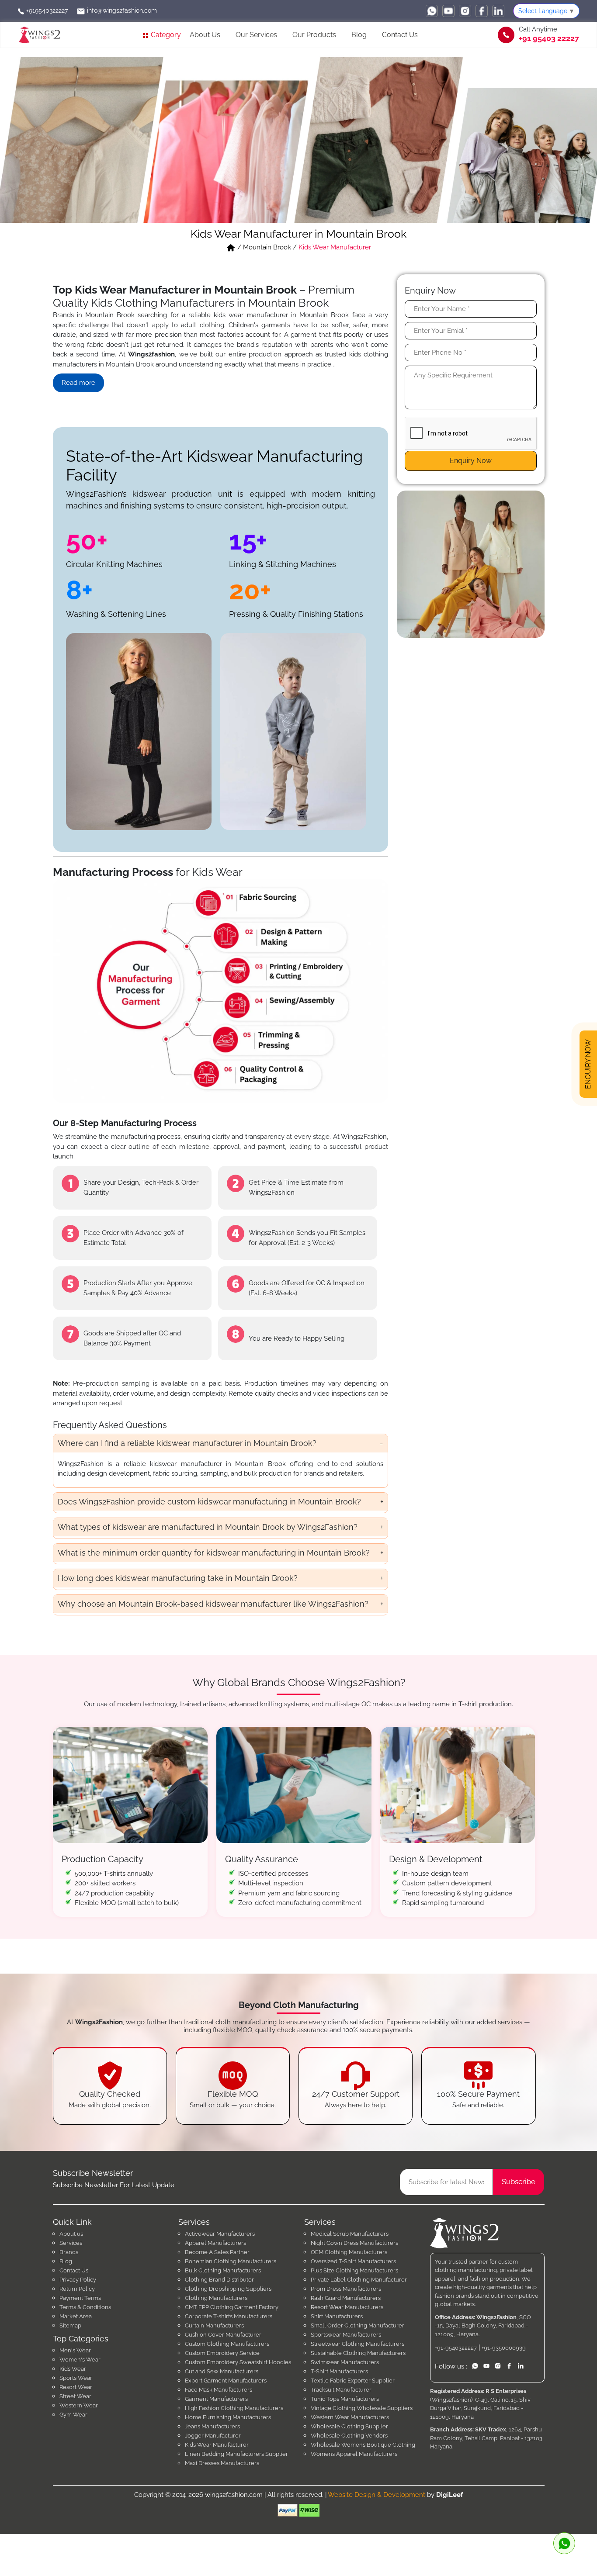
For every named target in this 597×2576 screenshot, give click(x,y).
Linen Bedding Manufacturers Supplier (236, 2454)
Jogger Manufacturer (213, 2436)
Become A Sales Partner (217, 2252)
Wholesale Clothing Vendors (349, 2436)
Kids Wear (73, 2369)
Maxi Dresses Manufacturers (222, 2463)
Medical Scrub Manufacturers (350, 2234)
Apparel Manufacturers (215, 2243)
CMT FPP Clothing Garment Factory (232, 2307)
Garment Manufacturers (216, 2399)
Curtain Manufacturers (214, 2325)
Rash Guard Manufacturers (346, 2298)
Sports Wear (76, 2378)
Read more (78, 383)
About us (71, 2234)
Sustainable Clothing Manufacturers (358, 2353)
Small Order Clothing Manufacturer (358, 2325)
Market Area (76, 2316)
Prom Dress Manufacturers (346, 2289)
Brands (69, 2252)
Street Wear (75, 2396)
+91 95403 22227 (549, 38)
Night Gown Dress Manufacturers (354, 2243)
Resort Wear (76, 2387)
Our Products (314, 35)
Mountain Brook (267, 247)
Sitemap (70, 2325)
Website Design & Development (377, 2495)
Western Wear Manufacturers (350, 2417)
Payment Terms (80, 2298)
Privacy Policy (78, 2280)
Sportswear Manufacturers (346, 2335)
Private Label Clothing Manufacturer (359, 2280)
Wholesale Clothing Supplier (349, 2426)
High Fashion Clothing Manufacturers (234, 2408)
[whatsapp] (432, 11)
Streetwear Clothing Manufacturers (358, 2344)
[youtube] (448, 11)
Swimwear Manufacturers (345, 2362)
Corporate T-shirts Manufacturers (229, 2316)
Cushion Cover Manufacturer (223, 2335)
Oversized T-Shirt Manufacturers (353, 2261)
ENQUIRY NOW (588, 1061)
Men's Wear (75, 2350)
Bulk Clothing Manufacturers (223, 2270)
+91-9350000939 (504, 2348)
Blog (359, 35)
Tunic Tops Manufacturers (345, 2399)
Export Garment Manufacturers (226, 2381)
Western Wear (79, 2405)
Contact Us (400, 35)
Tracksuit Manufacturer (341, 2390)
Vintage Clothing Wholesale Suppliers (362, 2408)
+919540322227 (46, 10)
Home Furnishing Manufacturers (228, 2417)
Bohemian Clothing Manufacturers (231, 2261)
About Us (205, 35)
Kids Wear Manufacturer (217, 2445)
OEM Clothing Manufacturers (349, 2252)
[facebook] (482, 11)
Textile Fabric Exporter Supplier (353, 2381)
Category (165, 35)
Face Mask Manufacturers (219, 2390)
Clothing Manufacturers (216, 2298)
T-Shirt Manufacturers (339, 2371)
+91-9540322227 (456, 2348)
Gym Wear (73, 2415)
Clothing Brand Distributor (219, 2280)
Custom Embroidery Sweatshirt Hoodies (238, 2362)
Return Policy (77, 2289)
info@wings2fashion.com (121, 10)
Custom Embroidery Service (222, 2353)
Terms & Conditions (85, 2307)
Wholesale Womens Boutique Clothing (363, 2445)
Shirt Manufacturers (337, 2316)
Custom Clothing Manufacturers (227, 2344)
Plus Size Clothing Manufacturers (354, 2270)
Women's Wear (80, 2360)
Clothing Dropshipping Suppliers (228, 2289)
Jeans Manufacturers (212, 2426)
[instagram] (465, 11)
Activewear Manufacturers (220, 2234)
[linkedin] (498, 11)
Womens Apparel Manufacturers (354, 2454)
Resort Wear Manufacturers (347, 2307)
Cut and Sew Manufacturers (222, 2371)
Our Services (256, 35)
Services (71, 2243)
